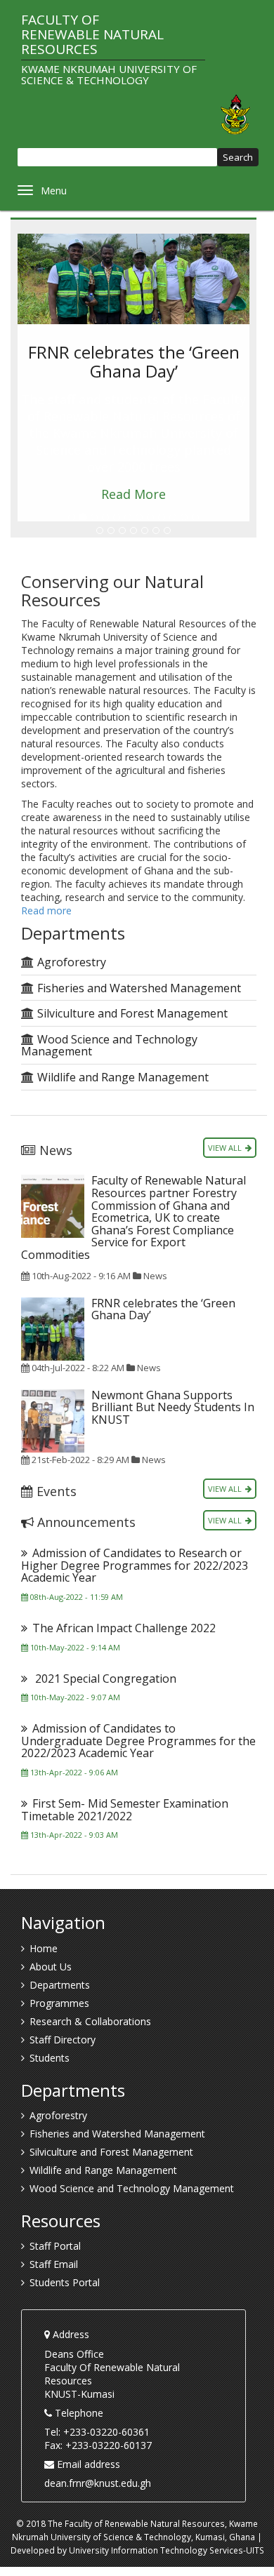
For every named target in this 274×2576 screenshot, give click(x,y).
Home (44, 1948)
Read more (46, 910)
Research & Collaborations (90, 2021)
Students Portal (65, 2282)
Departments (60, 1985)
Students (50, 2058)
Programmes (59, 2003)
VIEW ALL (225, 1148)
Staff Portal (55, 2246)
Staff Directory (63, 2040)
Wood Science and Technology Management (109, 1046)
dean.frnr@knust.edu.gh (98, 2483)
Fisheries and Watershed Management (139, 988)
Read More (133, 494)
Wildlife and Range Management (123, 1077)
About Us (51, 1967)
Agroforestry (72, 962)
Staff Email (54, 2264)
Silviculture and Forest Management (132, 1013)
